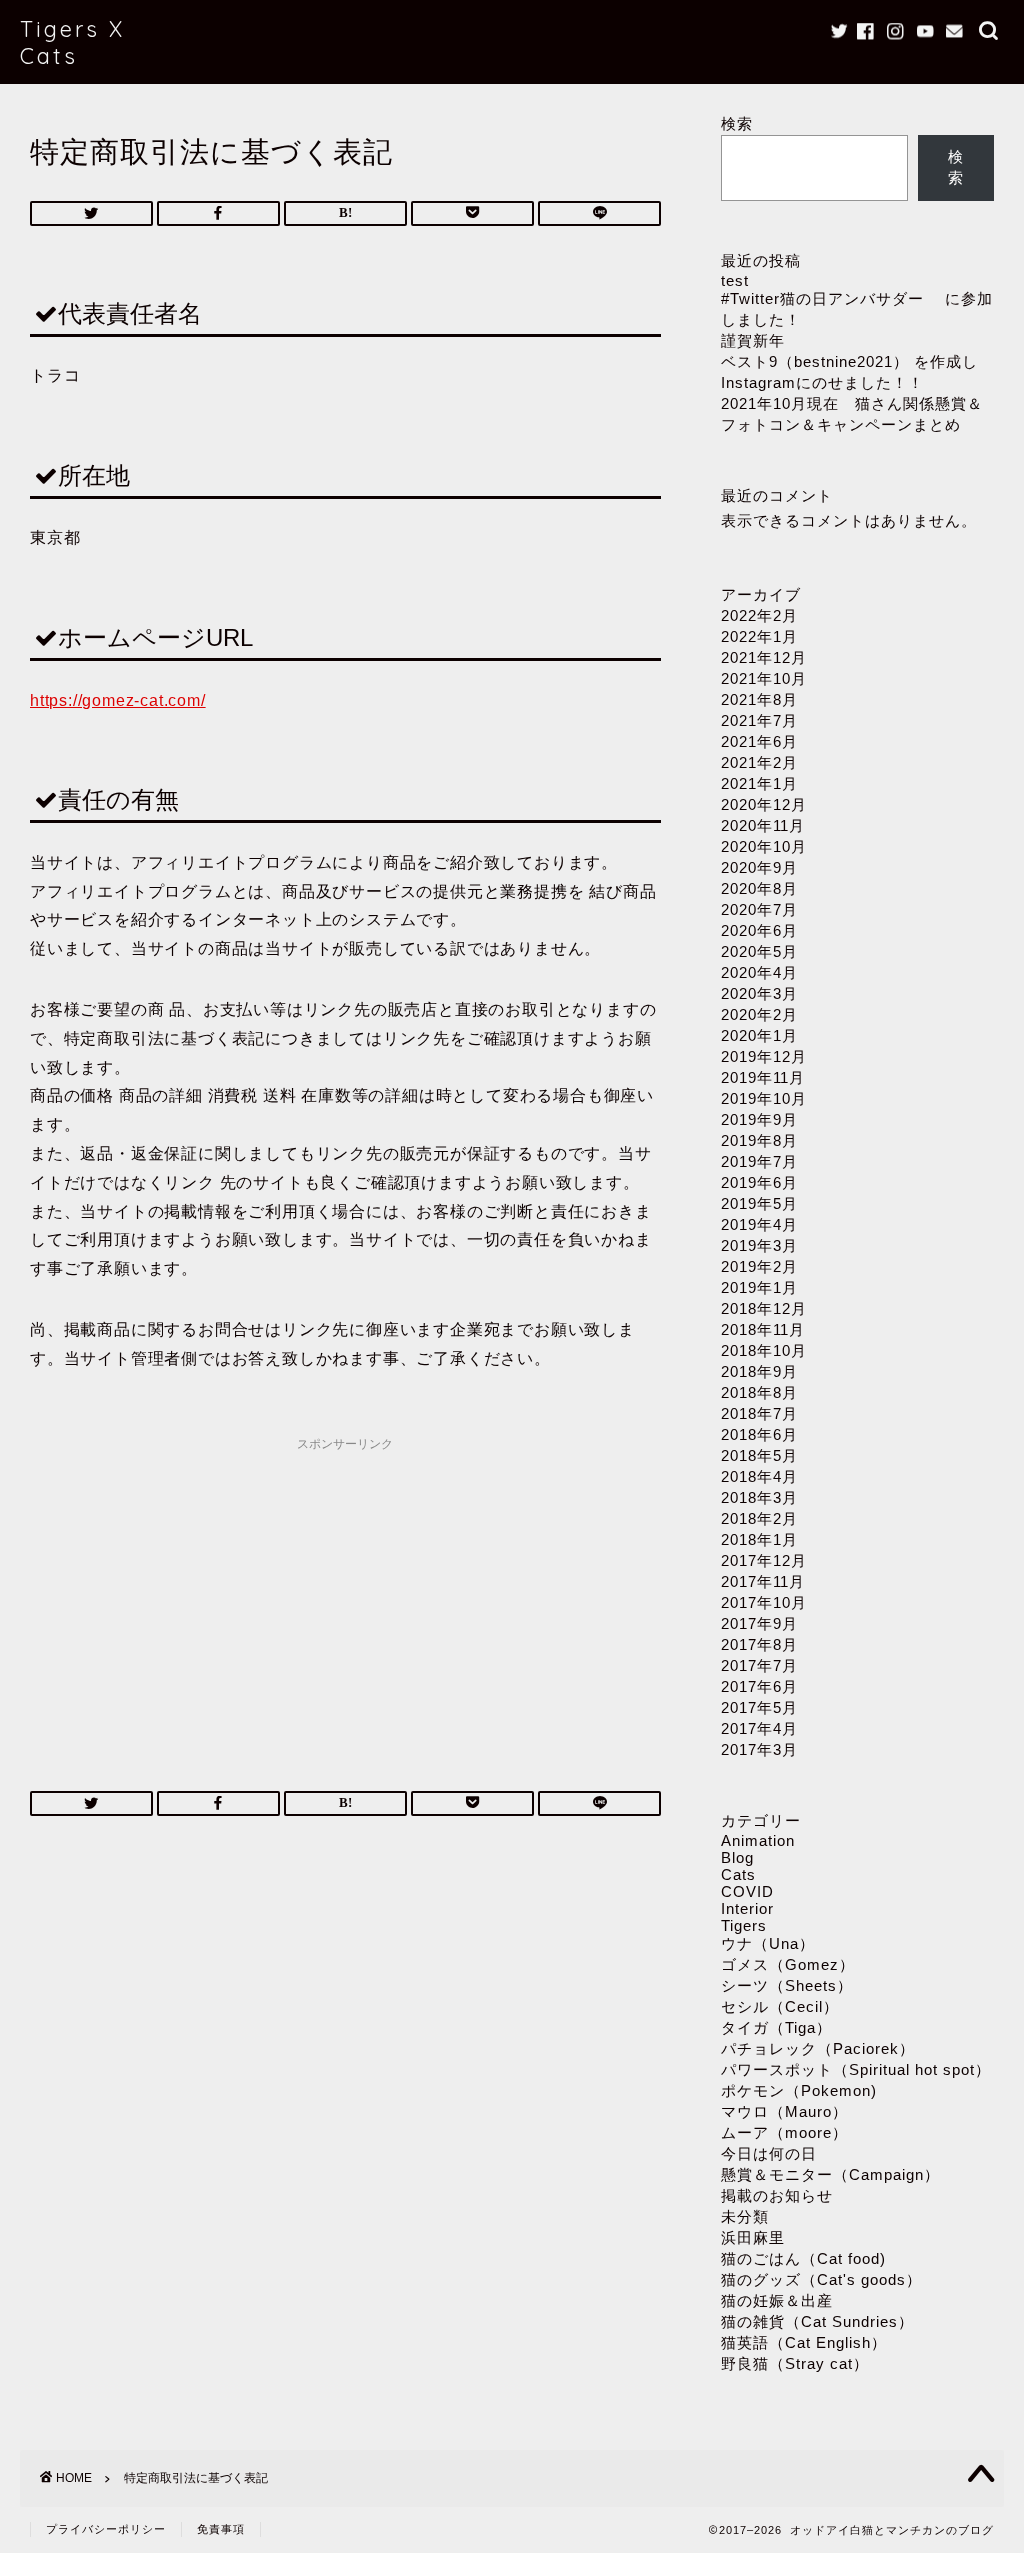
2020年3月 (759, 993)
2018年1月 (759, 1539)
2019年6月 (759, 1182)
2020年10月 (764, 846)
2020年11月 (763, 825)
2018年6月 (759, 1434)
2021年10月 (764, 678)
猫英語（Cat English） (804, 2342)
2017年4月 (759, 1728)
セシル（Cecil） (780, 2006)
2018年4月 (759, 1476)
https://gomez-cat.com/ (118, 700)
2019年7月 (759, 1161)
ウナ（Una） (768, 1943)
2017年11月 (763, 1581)
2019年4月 (759, 1224)
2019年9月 (759, 1119)
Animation (758, 1840)
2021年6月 (759, 741)
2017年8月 (759, 1644)
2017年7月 (759, 1665)
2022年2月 (759, 615)
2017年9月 (759, 1623)
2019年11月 (763, 1077)
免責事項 (221, 2529)
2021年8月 (759, 699)
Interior (747, 1908)
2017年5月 (759, 1707)
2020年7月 (759, 909)
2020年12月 (764, 804)
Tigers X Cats (72, 42)
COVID (747, 1891)
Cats (738, 1874)
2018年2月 (759, 1518)
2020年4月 (759, 972)
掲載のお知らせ (777, 2195)
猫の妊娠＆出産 (777, 2300)
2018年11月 (763, 1329)
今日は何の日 (769, 2153)
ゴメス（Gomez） (788, 1964)
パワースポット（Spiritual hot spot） (856, 2069)
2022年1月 (759, 636)
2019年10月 (764, 1098)
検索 (737, 123)
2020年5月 (759, 951)
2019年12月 (764, 1056)
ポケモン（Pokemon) (799, 2090)
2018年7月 (759, 1413)
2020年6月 (759, 930)
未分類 (745, 2216)
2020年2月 (759, 1014)
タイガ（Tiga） (776, 2027)
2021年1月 (759, 783)
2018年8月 (759, 1392)
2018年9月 (759, 1371)
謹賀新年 (753, 340)
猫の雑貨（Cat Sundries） (817, 2321)
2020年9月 (759, 867)
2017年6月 (759, 1686)
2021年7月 (759, 720)
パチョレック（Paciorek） (818, 2048)
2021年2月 (759, 762)
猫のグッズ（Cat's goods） (821, 2279)
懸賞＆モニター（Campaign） (830, 2174)
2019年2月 (759, 1266)
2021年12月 (764, 657)
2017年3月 (759, 1749)
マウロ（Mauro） (784, 2111)
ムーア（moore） (784, 2132)
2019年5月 (759, 1203)
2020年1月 (759, 1035)
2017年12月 (764, 1560)
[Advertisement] (345, 1601)
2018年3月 (759, 1497)
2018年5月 (759, 1455)
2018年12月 (764, 1308)
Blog (737, 1857)
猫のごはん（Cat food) (803, 2258)
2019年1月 (759, 1287)
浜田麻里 (753, 2237)
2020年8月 (759, 888)
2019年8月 (759, 1140)
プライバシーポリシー (106, 2529)
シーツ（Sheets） (787, 1985)
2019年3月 (759, 1245)
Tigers (744, 1925)
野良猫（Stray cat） (795, 2363)
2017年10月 (764, 1602)
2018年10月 (764, 1350)
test (735, 280)
